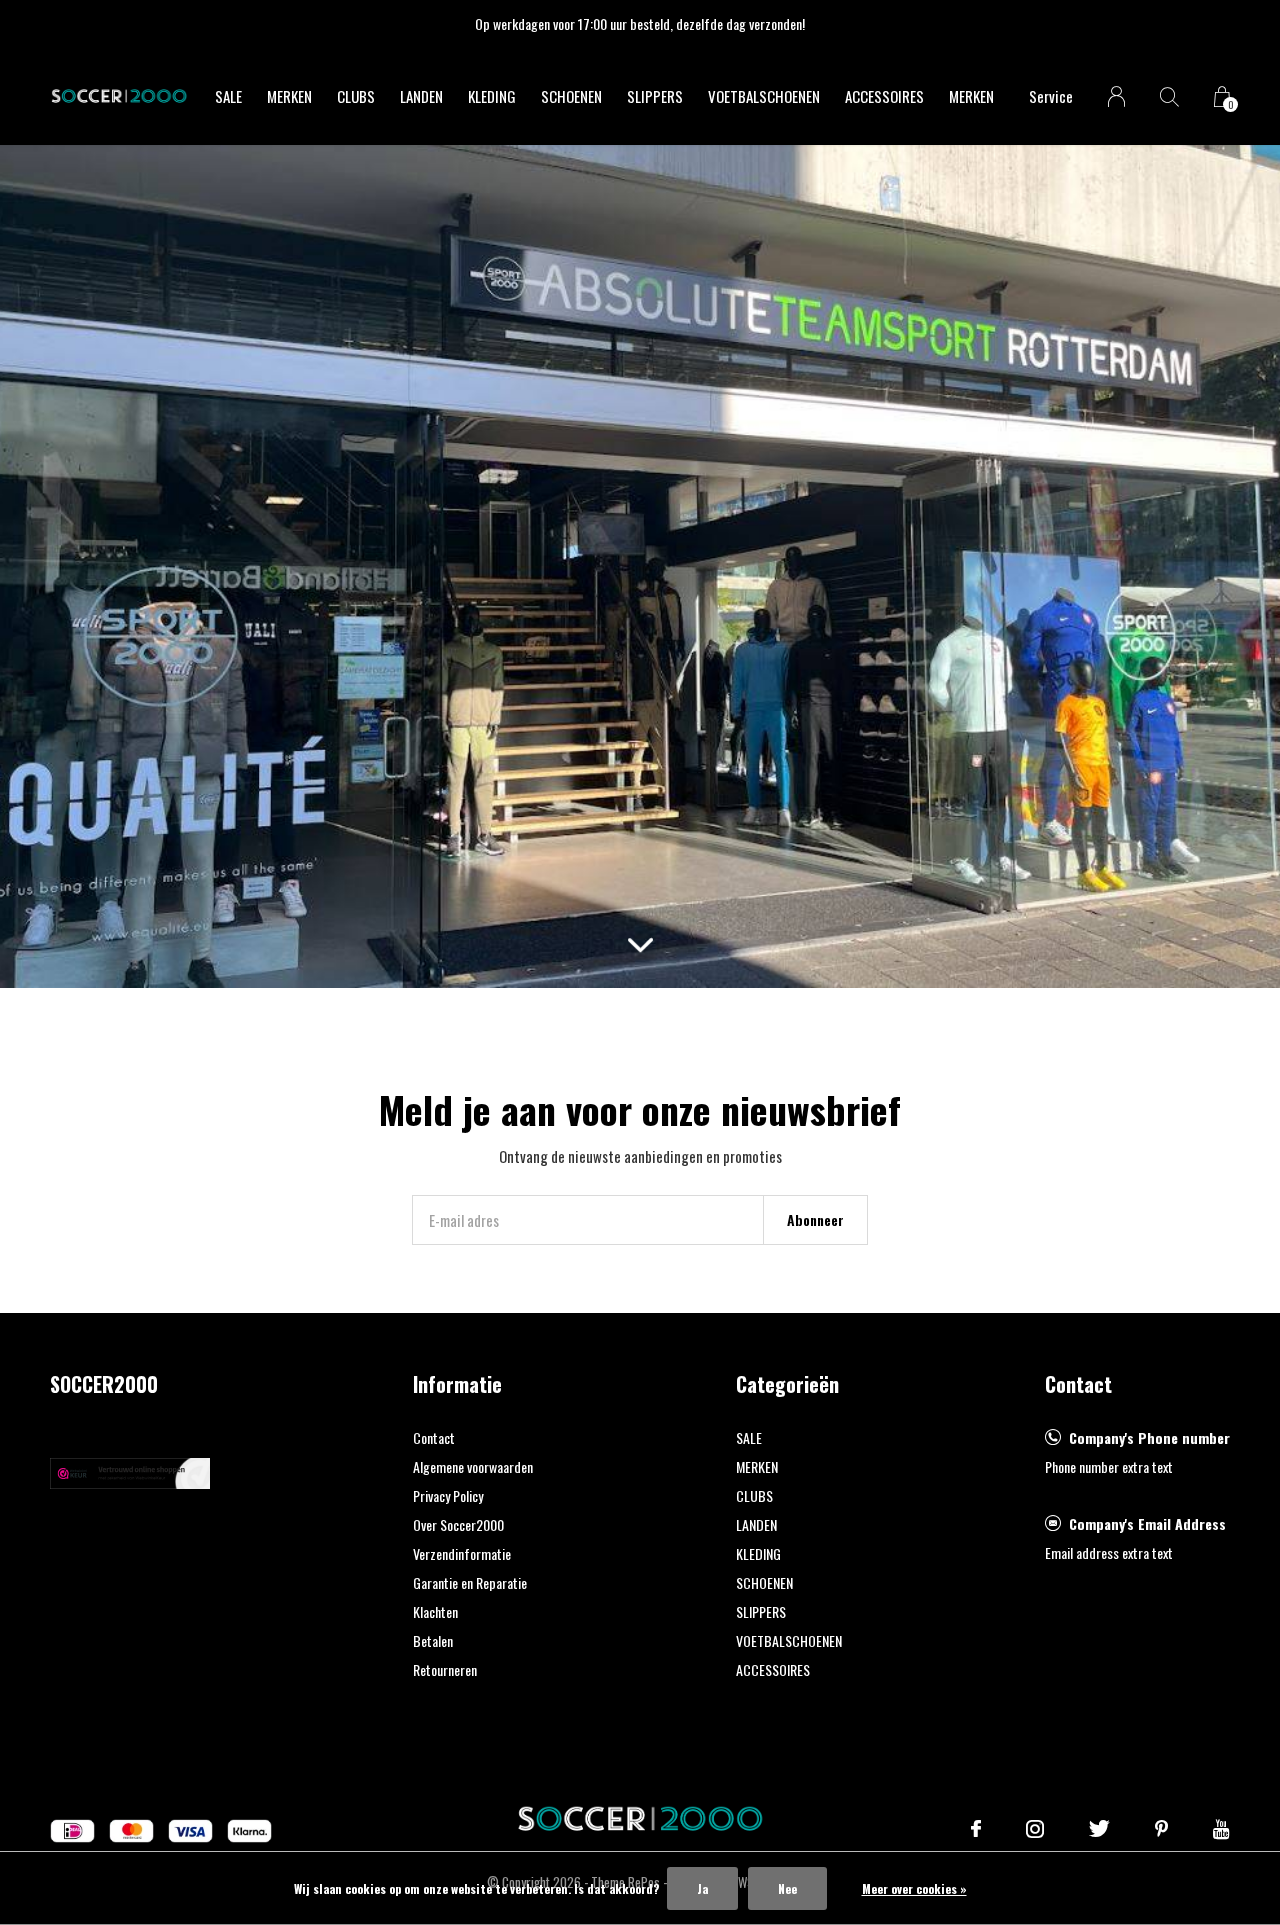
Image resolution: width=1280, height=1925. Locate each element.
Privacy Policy (448, 1495)
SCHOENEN (571, 96)
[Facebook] (976, 1829)
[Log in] (1116, 96)
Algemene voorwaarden (473, 1466)
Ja (702, 1888)
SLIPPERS (655, 96)
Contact (434, 1437)
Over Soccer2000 (458, 1524)
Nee (787, 1888)
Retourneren (445, 1669)
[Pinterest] (1161, 1829)
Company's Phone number (1149, 1437)
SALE (228, 96)
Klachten (435, 1611)
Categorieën (787, 1384)
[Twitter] (1099, 1829)
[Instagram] (1035, 1829)
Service (1051, 96)
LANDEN (421, 96)
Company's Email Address (1147, 1523)
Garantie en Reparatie (470, 1582)
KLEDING (492, 96)
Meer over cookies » (914, 1888)
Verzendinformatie (462, 1553)
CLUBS (356, 96)
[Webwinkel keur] (130, 1471)
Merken (971, 96)
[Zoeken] (1169, 96)
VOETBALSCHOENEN (764, 96)
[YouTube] (1221, 1829)
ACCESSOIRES (884, 96)
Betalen (433, 1640)
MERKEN (289, 96)
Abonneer (815, 1219)
